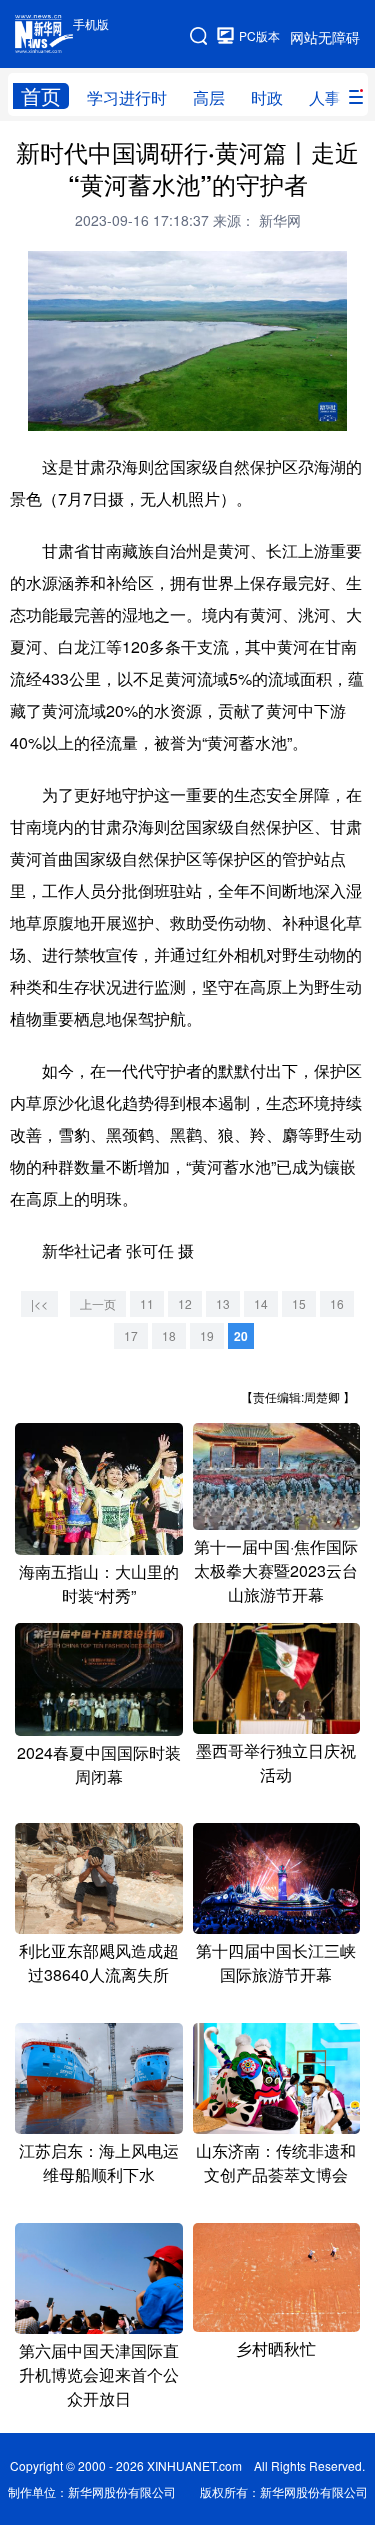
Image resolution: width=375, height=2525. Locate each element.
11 (147, 1303)
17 (131, 1335)
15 (299, 1303)
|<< (39, 1303)
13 (223, 1303)
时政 (267, 97)
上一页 (98, 1303)
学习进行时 (127, 97)
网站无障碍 (325, 37)
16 (337, 1303)
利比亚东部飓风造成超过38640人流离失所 (99, 1962)
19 (207, 1335)
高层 (209, 97)
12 (185, 1303)
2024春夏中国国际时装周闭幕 (99, 1764)
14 (261, 1303)
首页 (41, 96)
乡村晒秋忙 (276, 2348)
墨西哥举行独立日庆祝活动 (276, 1762)
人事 (325, 97)
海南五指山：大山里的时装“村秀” (99, 1583)
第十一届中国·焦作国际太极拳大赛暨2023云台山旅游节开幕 (276, 1570)
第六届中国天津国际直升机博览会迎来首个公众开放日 (99, 2374)
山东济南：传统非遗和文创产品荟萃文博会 (276, 2162)
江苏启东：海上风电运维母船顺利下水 (99, 2162)
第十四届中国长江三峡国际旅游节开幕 (276, 1962)
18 (169, 1335)
